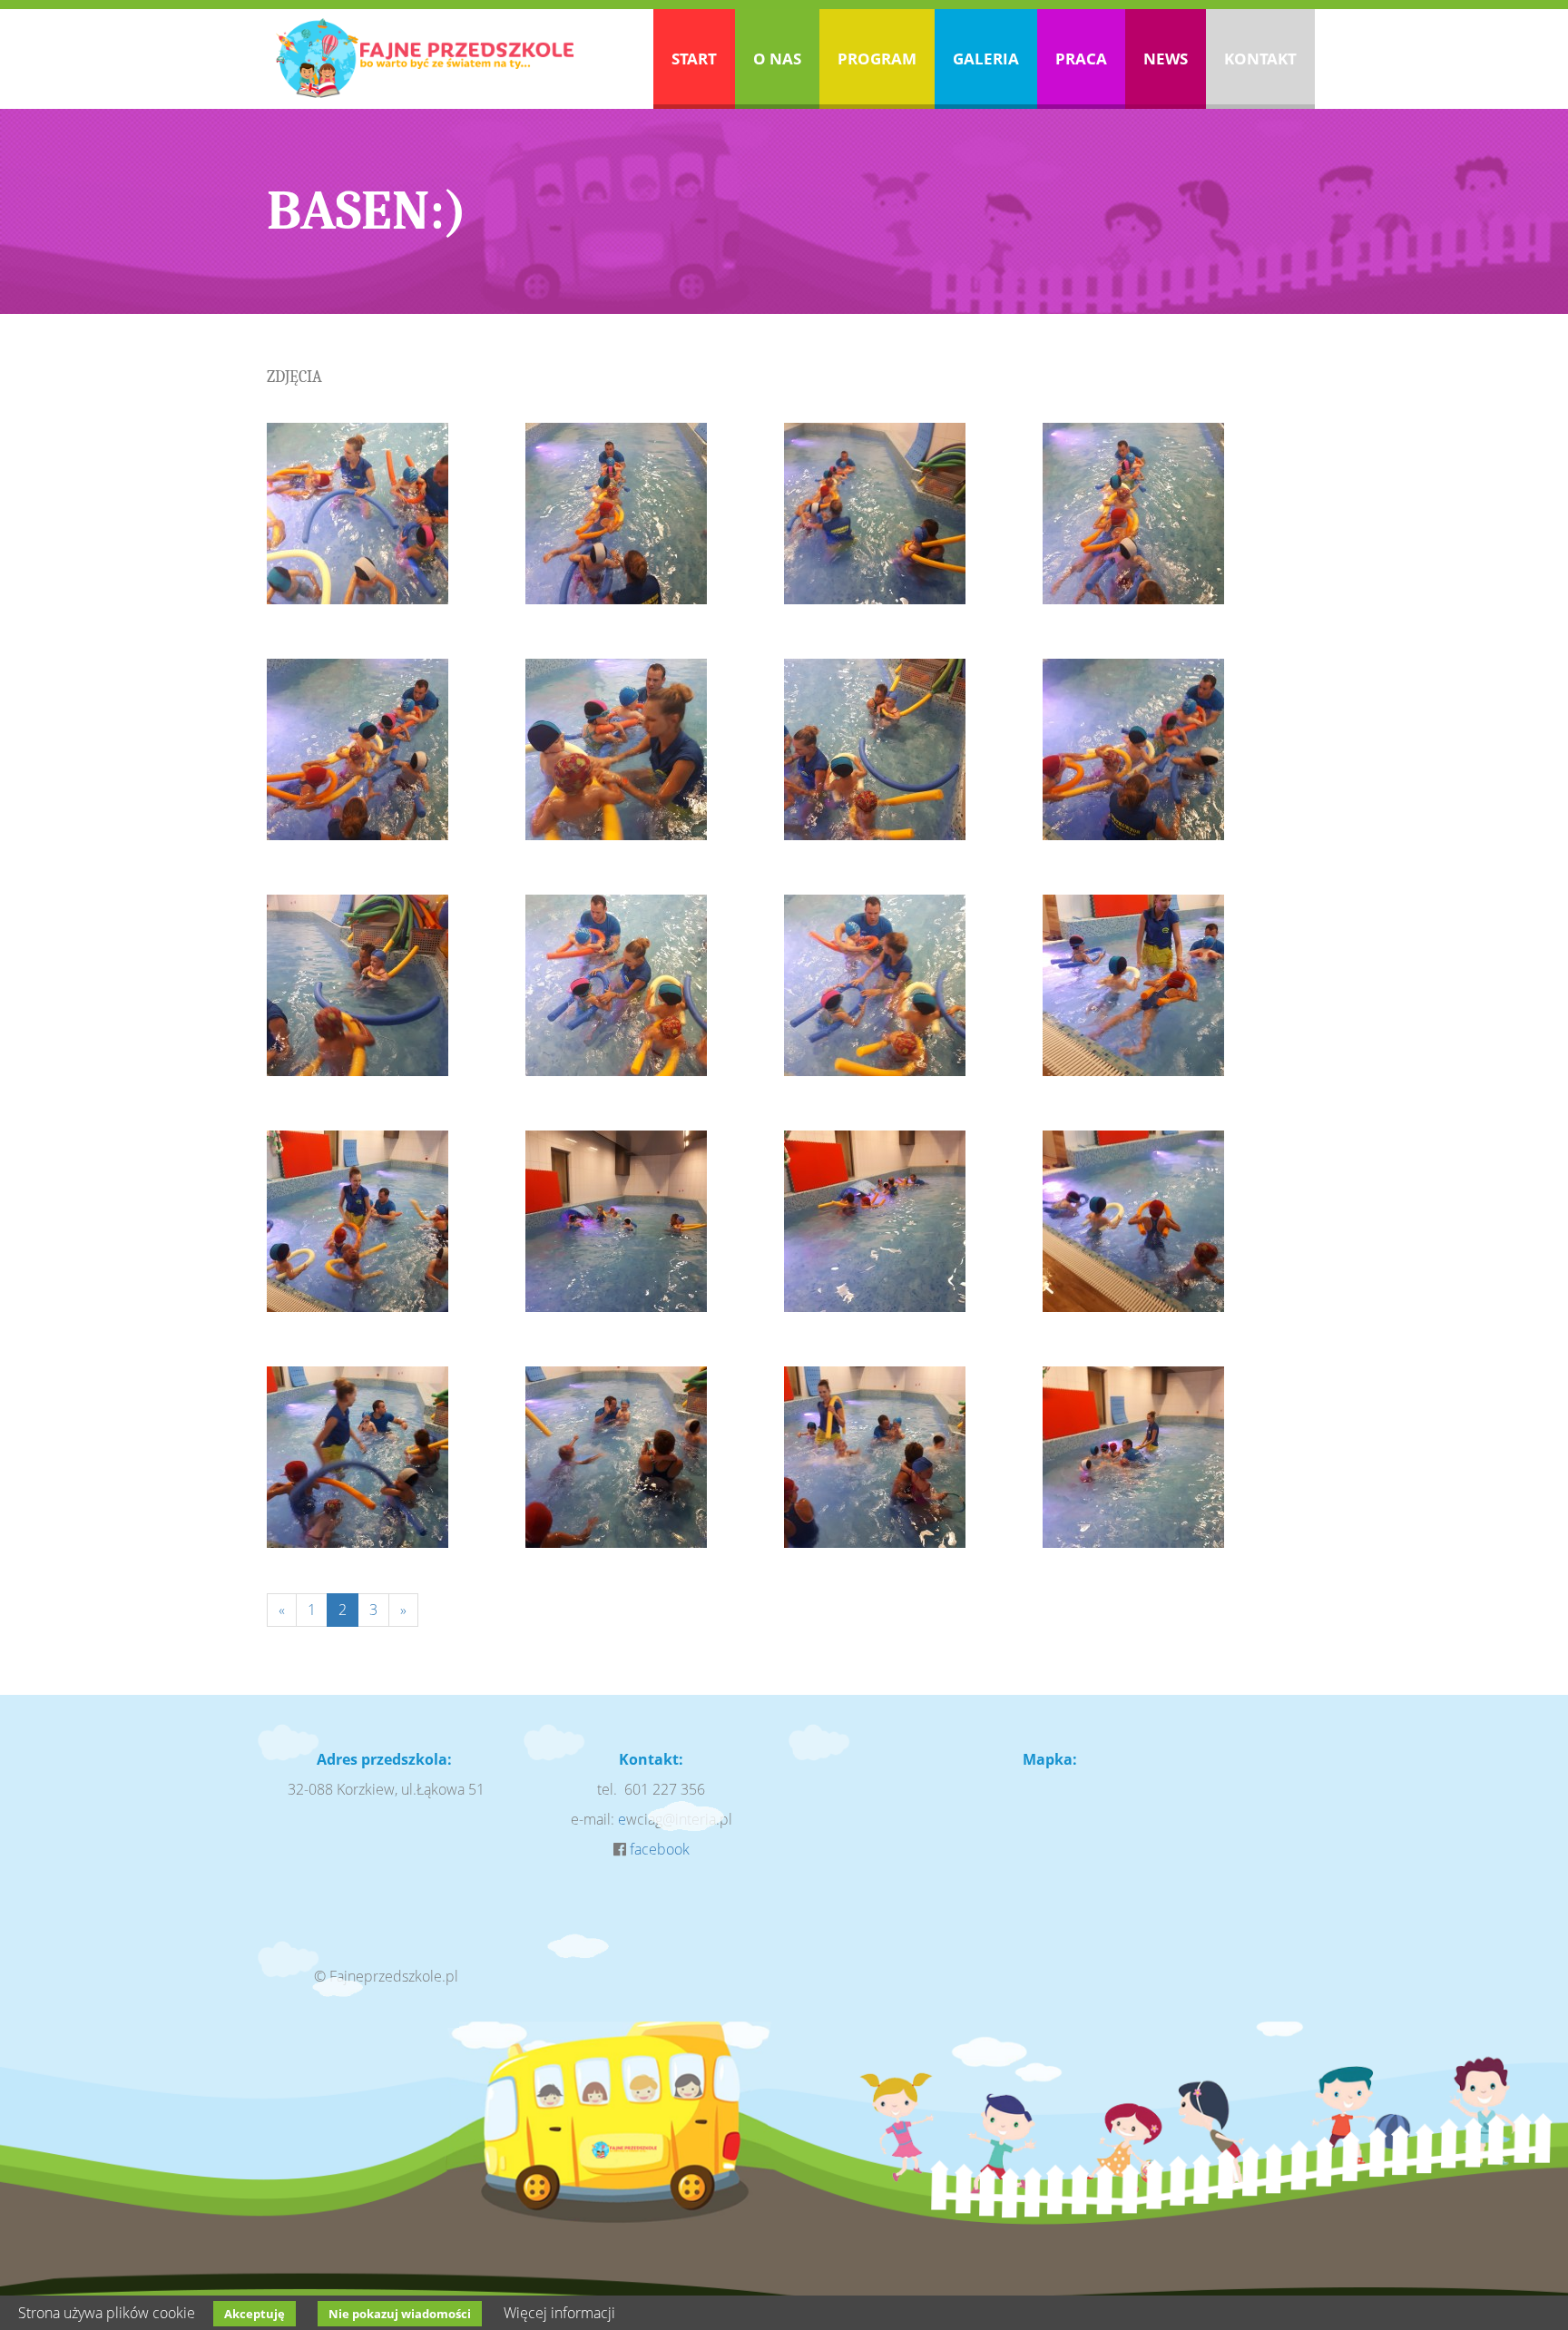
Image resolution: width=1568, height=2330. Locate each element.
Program (877, 59)
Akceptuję (255, 2314)
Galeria (986, 59)
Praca (1081, 59)
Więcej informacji (559, 2313)
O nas (777, 59)
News (1166, 59)
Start (694, 59)
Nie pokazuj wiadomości (400, 2314)
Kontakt (1260, 59)
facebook (660, 1849)
